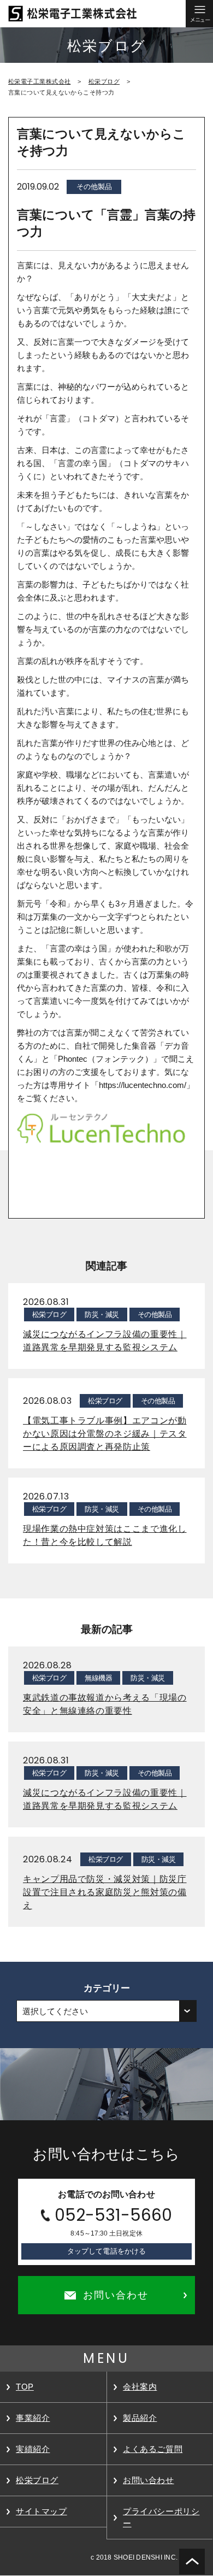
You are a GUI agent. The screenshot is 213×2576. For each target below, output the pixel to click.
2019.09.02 (38, 187)
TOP (25, 2387)
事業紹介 (33, 2418)
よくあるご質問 (153, 2449)
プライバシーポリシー (161, 2517)
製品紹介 (140, 2418)
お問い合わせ (149, 2480)
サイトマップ (42, 2511)
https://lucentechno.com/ (143, 1085)
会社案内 (140, 2387)
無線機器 (98, 1678)
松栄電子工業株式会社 (39, 81)
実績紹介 (33, 2449)
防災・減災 (102, 1315)
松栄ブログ (104, 81)
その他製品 (94, 187)
